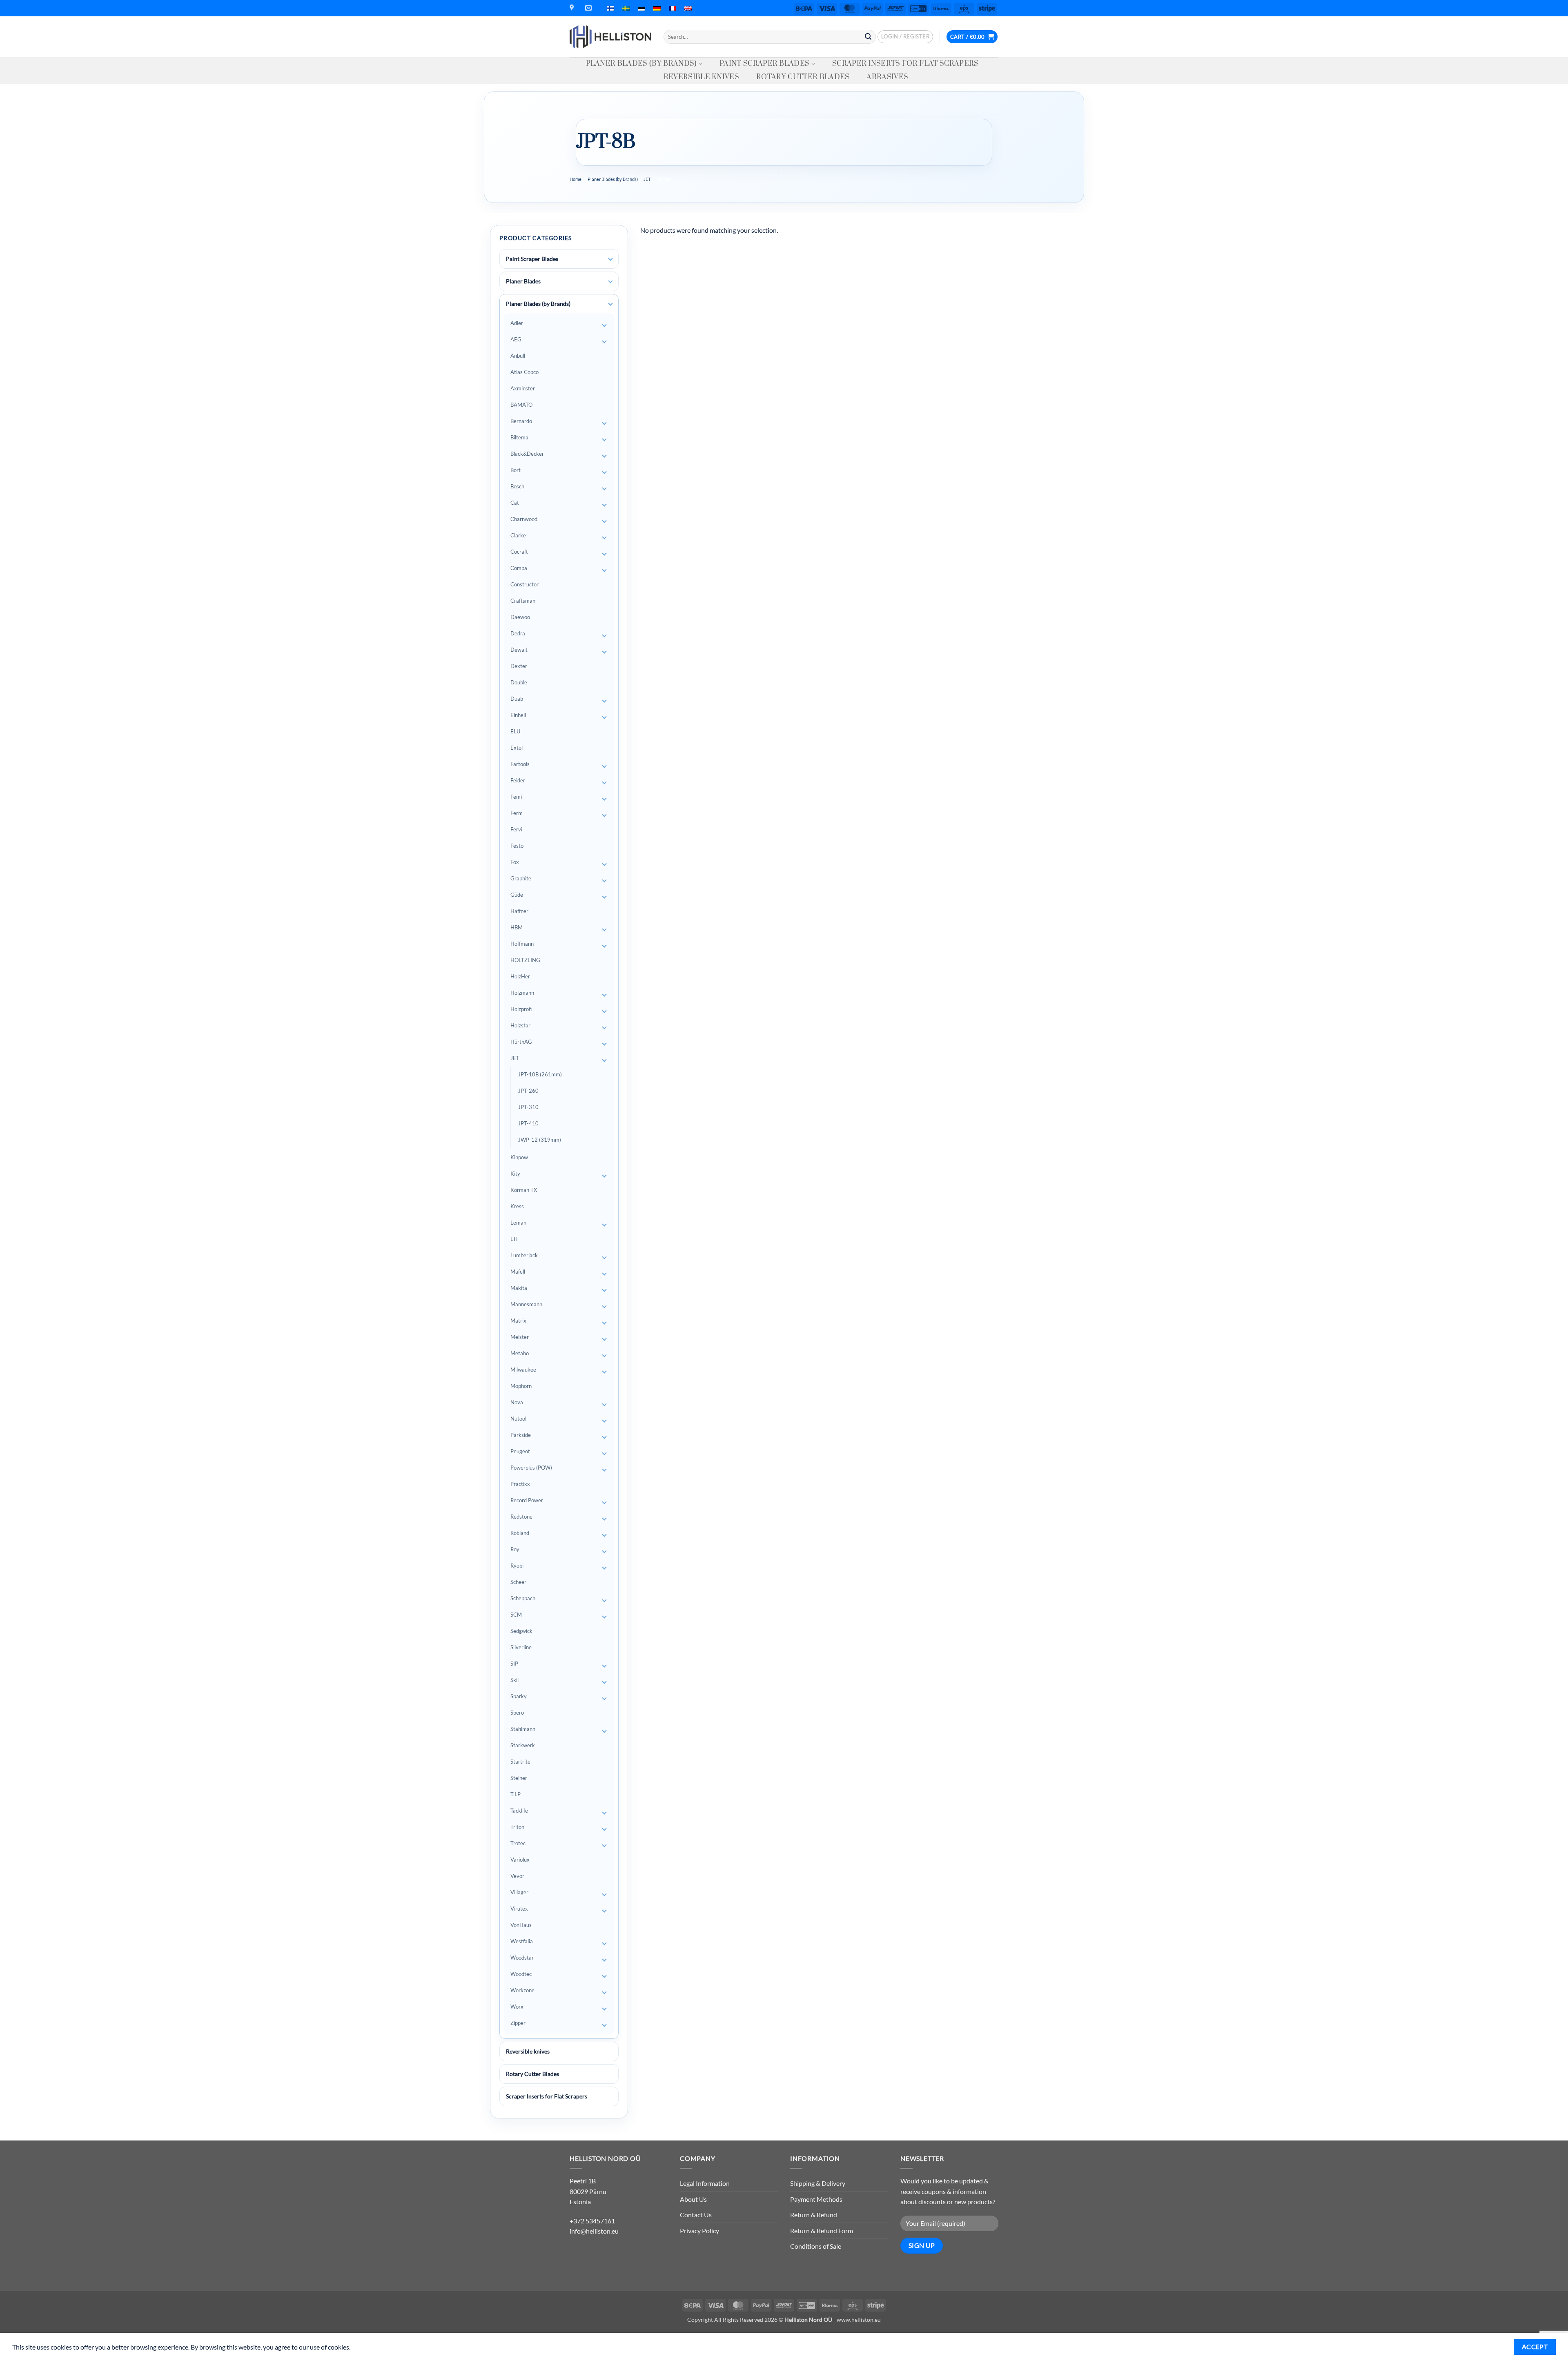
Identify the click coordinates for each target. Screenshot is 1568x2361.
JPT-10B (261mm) (540, 1074)
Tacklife (519, 1811)
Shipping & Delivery (818, 2183)
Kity (515, 1174)
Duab (517, 699)
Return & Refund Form (822, 2231)
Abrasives (887, 77)
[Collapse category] (610, 304)
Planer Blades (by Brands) (641, 64)
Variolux (520, 1860)
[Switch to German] (657, 8)
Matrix (518, 1321)
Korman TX (524, 1190)
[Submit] (868, 37)
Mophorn (521, 1386)
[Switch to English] (688, 8)
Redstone (521, 1517)
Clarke (518, 535)
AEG (516, 339)
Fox (515, 862)
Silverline (521, 1647)
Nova (517, 1402)
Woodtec (521, 1974)
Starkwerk (523, 1745)
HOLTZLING (525, 960)
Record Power (527, 1500)
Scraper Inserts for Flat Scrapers (905, 64)
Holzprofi (521, 1009)
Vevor (517, 1876)
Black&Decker (527, 454)
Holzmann (522, 993)
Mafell (518, 1272)
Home (576, 179)
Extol (517, 748)
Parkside (521, 1435)
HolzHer (520, 976)
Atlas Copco (525, 372)
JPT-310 (528, 1107)
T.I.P (516, 1794)
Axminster (523, 388)
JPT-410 (528, 1123)
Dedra (518, 633)
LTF (515, 1239)
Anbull (518, 356)
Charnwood (524, 519)
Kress (517, 1206)
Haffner (519, 911)
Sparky (519, 1696)
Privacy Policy (699, 2231)
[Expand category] (610, 259)
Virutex (519, 1909)
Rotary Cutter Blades (803, 77)
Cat (515, 503)
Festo (517, 846)
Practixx (520, 1484)
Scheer (518, 1582)
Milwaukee (523, 1370)
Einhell (518, 715)
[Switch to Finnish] (610, 8)
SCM (516, 1615)
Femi (516, 797)
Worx (517, 2007)
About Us (693, 2199)
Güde (517, 895)
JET (647, 179)
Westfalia (522, 1941)
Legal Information (705, 2183)
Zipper (518, 2023)
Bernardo (521, 421)
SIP (514, 1664)
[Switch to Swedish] (626, 8)
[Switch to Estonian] (641, 8)
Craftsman (523, 601)
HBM (517, 927)
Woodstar (522, 1958)
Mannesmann (526, 1304)
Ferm (517, 813)
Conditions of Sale (816, 2246)
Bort (516, 470)
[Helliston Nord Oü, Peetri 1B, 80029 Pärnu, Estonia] (573, 8)
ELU (515, 731)
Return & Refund (814, 2215)
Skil (514, 1680)
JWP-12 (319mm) (540, 1140)
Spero (517, 1713)
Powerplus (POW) (531, 1468)
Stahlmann (523, 1729)
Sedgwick (521, 1631)
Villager (519, 1892)
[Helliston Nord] (610, 37)
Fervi (516, 829)
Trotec (518, 1843)
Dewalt (519, 650)
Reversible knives (701, 77)
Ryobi (517, 1566)
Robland (520, 1533)
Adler (517, 323)
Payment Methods (816, 2199)
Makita (519, 1288)
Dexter (519, 666)
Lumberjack (524, 1255)
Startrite (520, 1762)
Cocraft (519, 552)
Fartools (520, 764)
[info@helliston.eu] (589, 8)
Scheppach (523, 1598)
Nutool (518, 1419)
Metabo (520, 1353)
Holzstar (520, 1025)
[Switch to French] (673, 8)
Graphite (521, 878)
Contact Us (696, 2215)
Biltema (519, 437)
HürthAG (521, 1042)
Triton (517, 1827)
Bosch (517, 486)
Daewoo (520, 617)
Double (519, 682)
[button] (905, 37)
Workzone (522, 1990)
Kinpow (519, 1157)
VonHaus (521, 1925)
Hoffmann (522, 944)
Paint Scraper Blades (764, 64)
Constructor (525, 584)
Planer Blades (523, 281)
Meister (520, 1337)
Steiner (519, 1778)
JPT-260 (528, 1091)
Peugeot (520, 1451)
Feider (518, 780)
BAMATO (521, 405)
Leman (518, 1223)
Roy (515, 1549)
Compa (519, 568)
